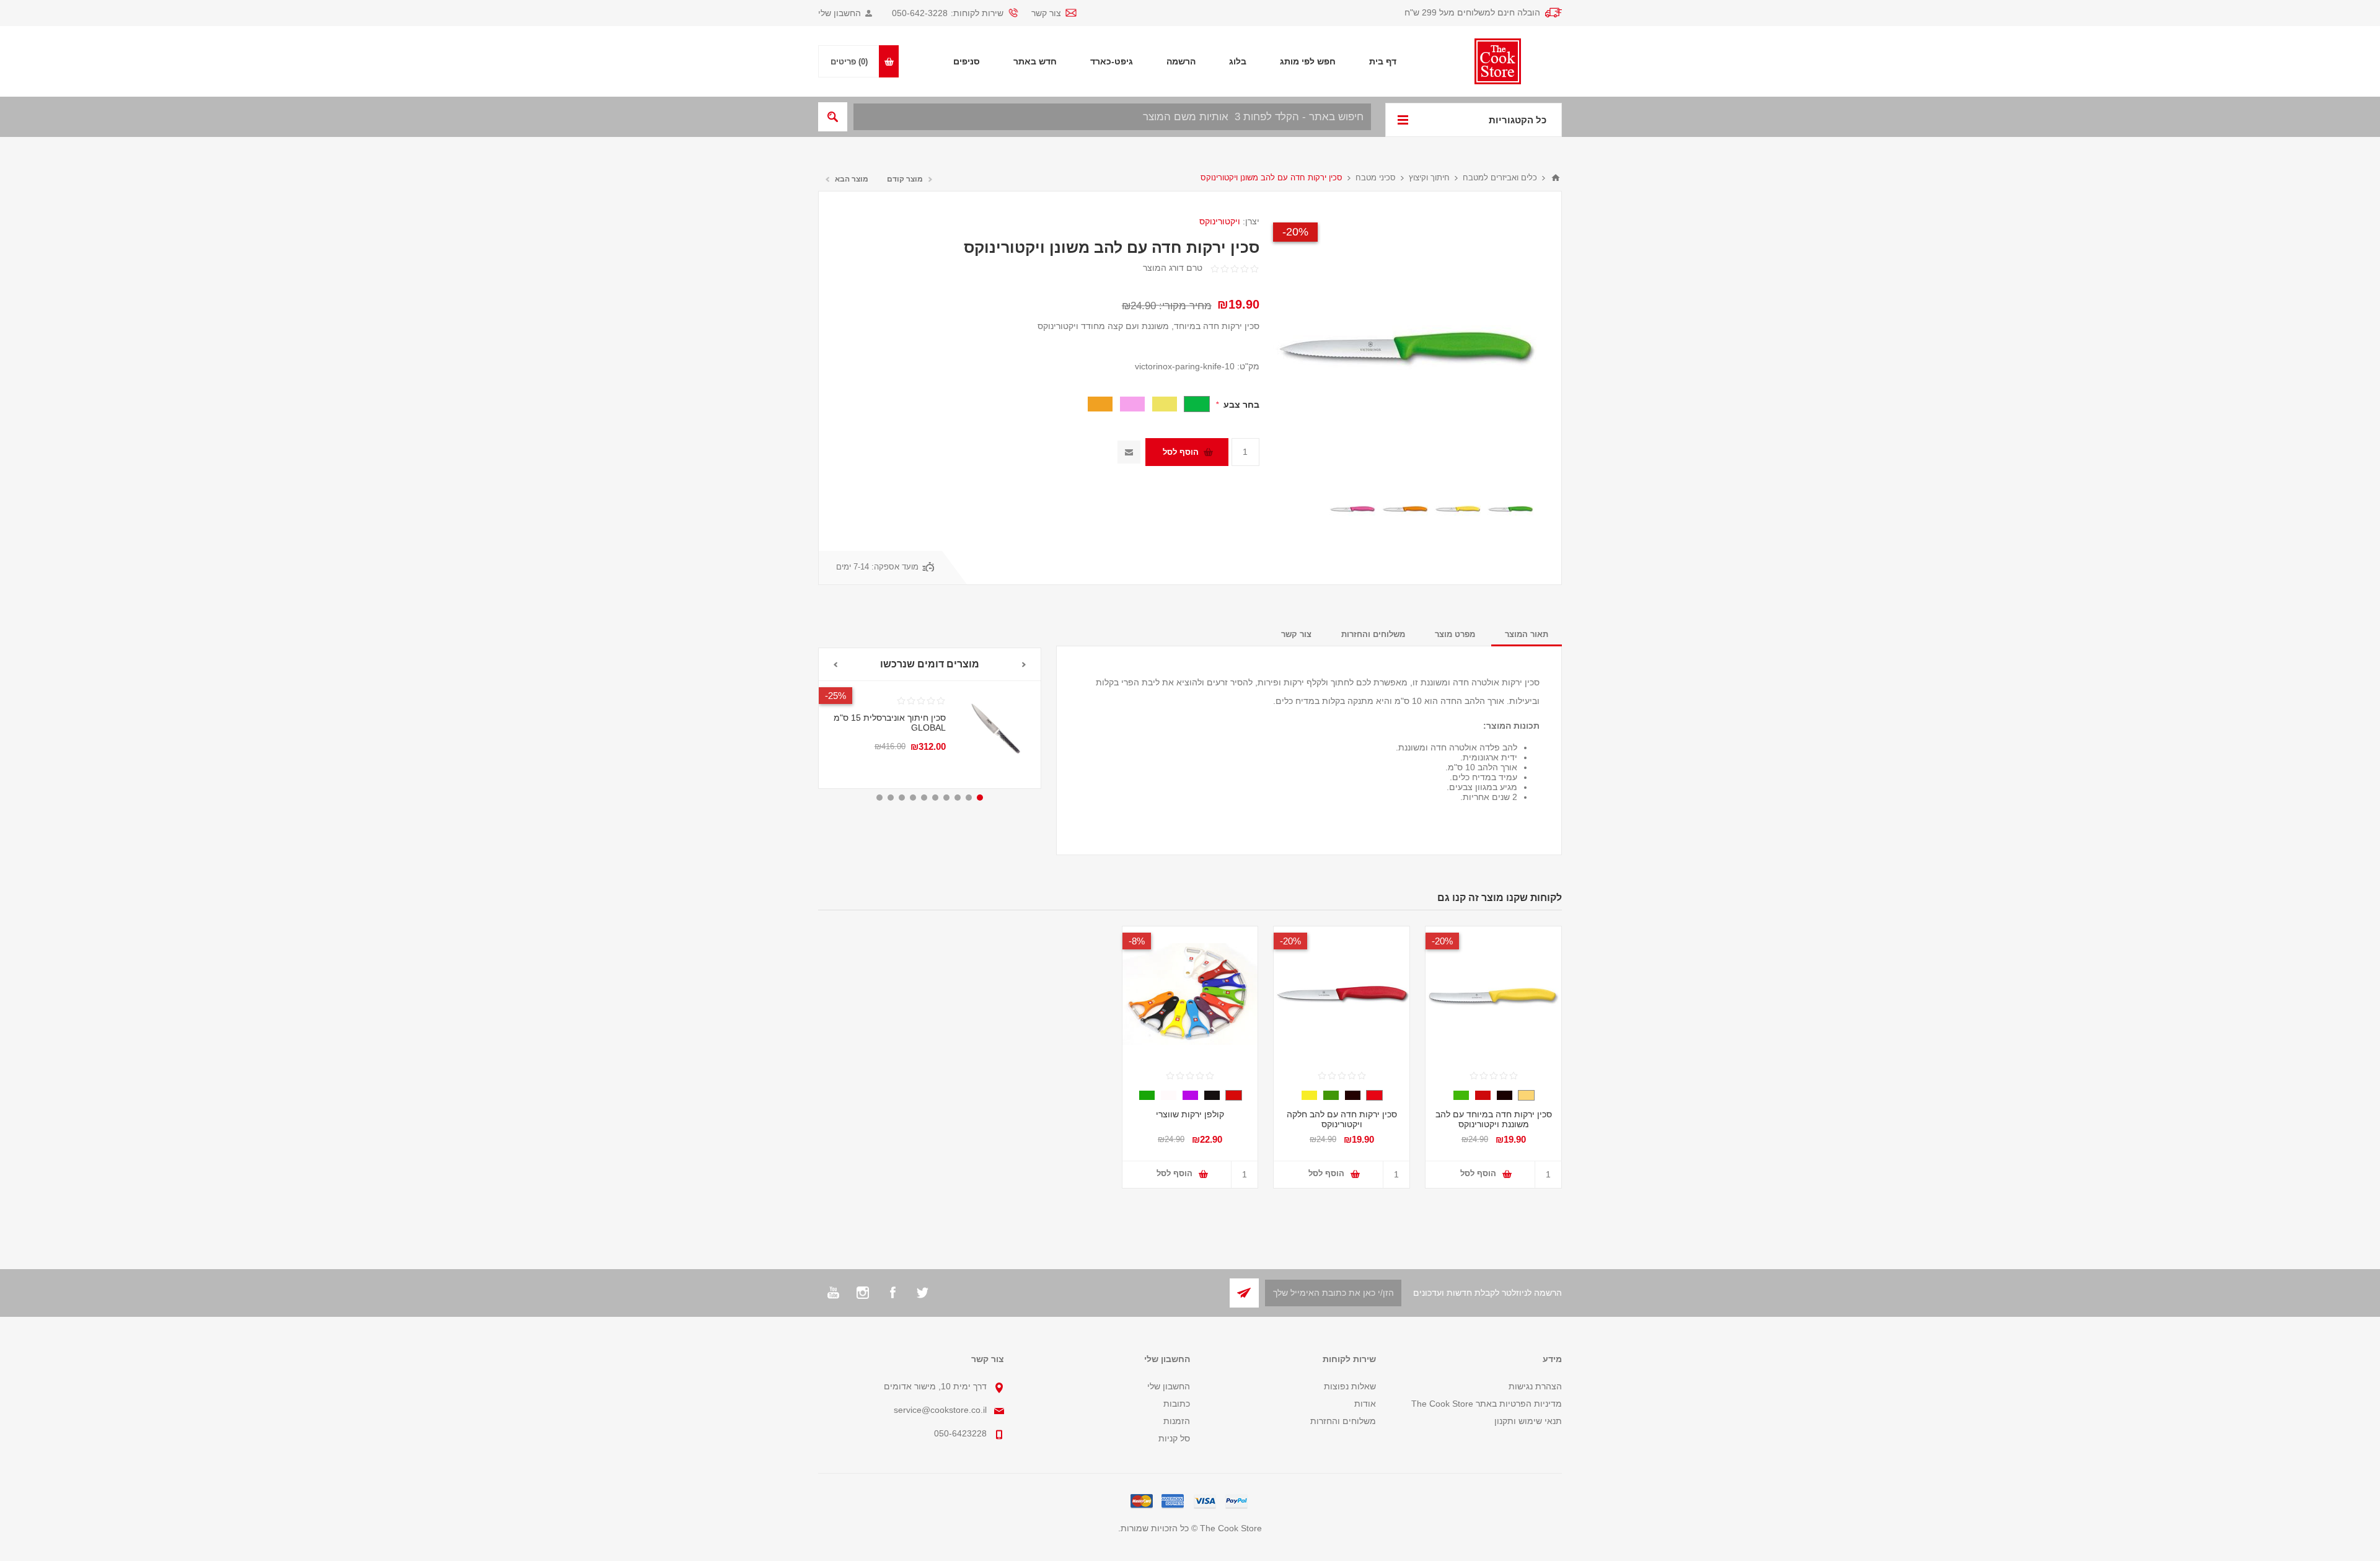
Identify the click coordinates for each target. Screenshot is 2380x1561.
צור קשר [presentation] (1296, 634)
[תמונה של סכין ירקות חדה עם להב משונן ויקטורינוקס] (1457, 509)
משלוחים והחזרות (1343, 1421)
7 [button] (913, 798)
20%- (1295, 232)
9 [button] (891, 798)
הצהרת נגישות (1535, 1386)
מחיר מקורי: (1185, 306)
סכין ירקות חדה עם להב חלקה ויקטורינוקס (1342, 1119)
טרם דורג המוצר (1173, 268)
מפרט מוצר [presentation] (1455, 634)
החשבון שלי (840, 13)
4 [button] (946, 798)
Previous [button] (1024, 665)
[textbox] (1112, 117)
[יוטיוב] (833, 1293)
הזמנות (1177, 1421)
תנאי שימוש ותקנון (1528, 1421)
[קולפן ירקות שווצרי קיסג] (1190, 994)
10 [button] (879, 798)
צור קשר (1046, 13)
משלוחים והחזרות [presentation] (1373, 634)
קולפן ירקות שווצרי (1190, 1114)
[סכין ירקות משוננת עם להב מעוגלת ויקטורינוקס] (993, 728)
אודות (1365, 1404)
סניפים (967, 61)
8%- (1137, 941)
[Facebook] (892, 1293)
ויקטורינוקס (1220, 221)
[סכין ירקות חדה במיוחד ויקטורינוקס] (1342, 994)
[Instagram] (863, 1293)
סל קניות (1174, 1438)
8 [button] (902, 798)
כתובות (1177, 1404)
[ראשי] (1556, 178)
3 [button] (958, 798)
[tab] (1527, 634)
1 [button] (980, 798)
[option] (1510, 509)
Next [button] (835, 665)
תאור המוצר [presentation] (1527, 634)
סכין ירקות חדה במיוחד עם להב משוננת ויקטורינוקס (896, 744)
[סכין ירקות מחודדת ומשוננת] (1510, 509)
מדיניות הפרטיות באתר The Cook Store (1487, 1404)
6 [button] (924, 798)
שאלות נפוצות (1350, 1386)
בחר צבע (1240, 405)
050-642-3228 (920, 13)
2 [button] (969, 798)
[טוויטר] (922, 1293)
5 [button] (935, 798)
